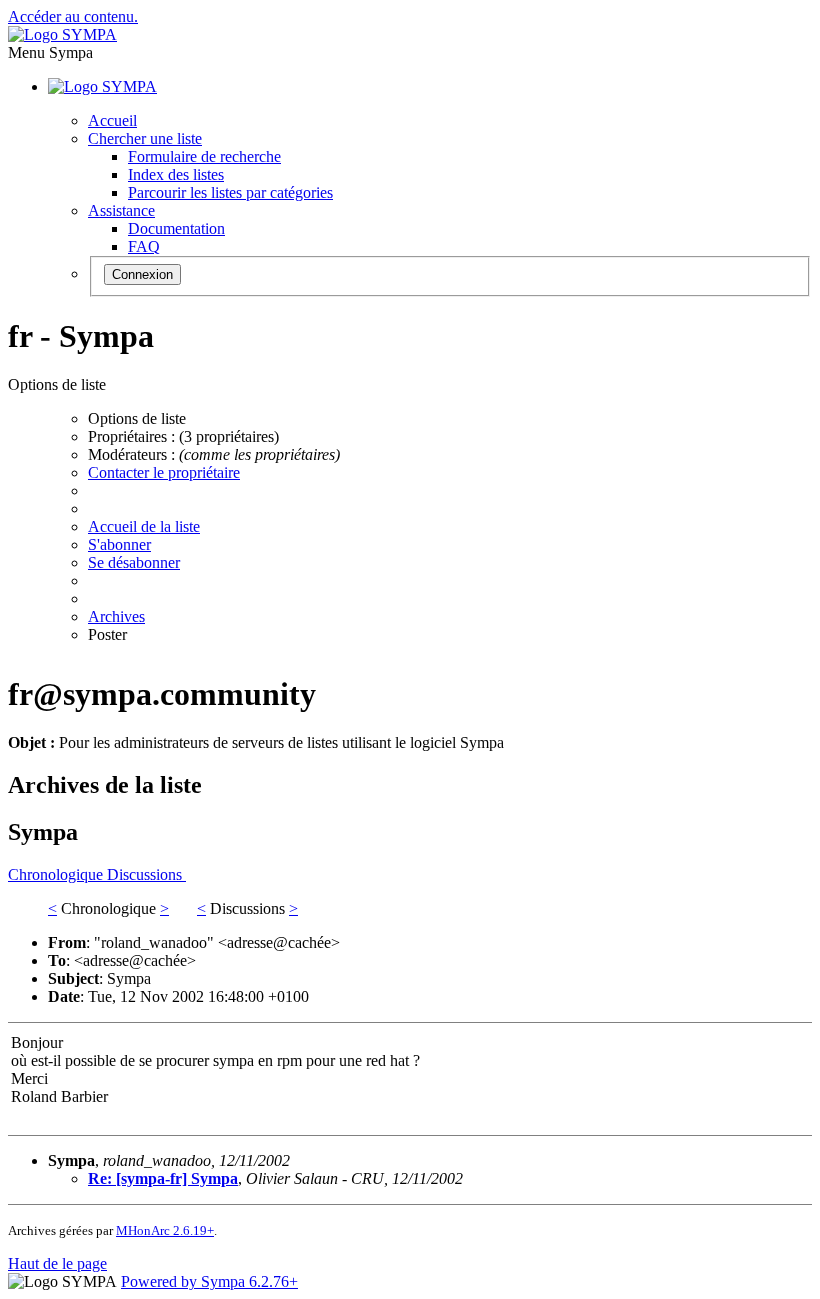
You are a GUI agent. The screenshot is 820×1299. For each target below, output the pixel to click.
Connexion (142, 274)
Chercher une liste (145, 138)
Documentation (176, 228)
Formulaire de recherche (204, 156)
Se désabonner (134, 562)
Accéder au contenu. (73, 16)
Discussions (146, 874)
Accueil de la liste (144, 526)
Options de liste (137, 418)
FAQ (144, 246)
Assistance (121, 210)
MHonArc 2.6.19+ (165, 1230)
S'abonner (119, 544)
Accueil (112, 120)
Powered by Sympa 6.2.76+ (209, 1281)
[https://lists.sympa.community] (62, 34)
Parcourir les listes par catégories (230, 192)
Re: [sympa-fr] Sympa (163, 1178)
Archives (116, 616)
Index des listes (176, 174)
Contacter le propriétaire (164, 472)
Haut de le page (57, 1263)
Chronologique (57, 874)
